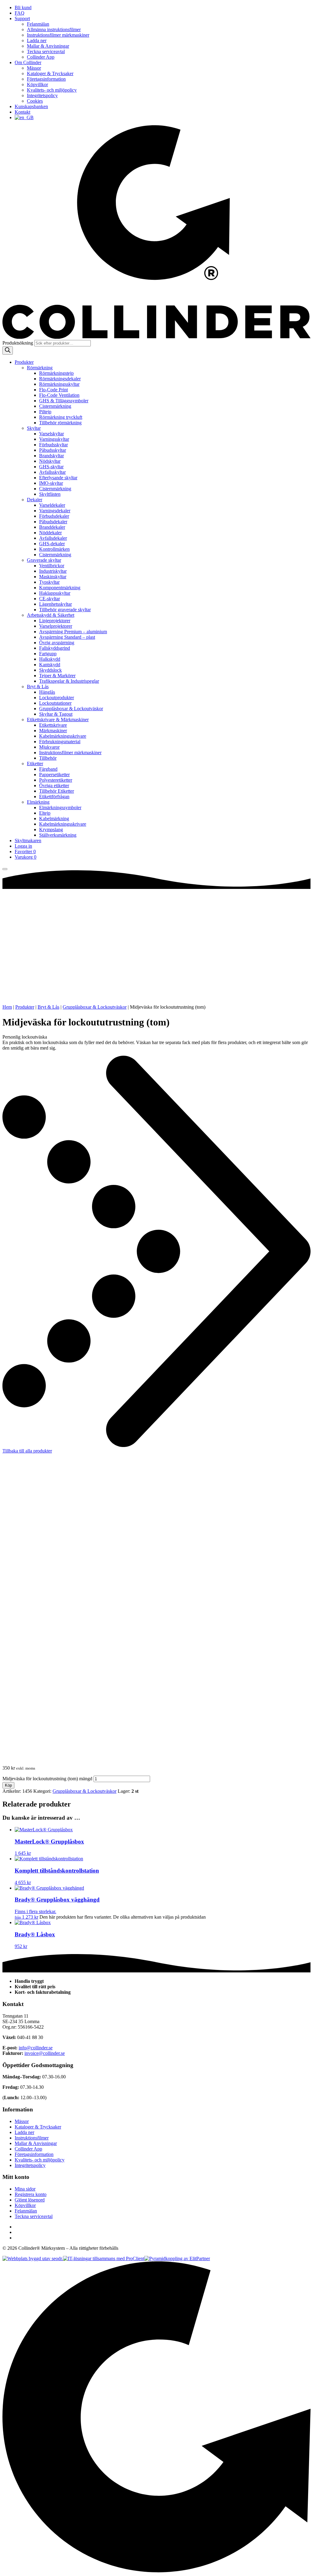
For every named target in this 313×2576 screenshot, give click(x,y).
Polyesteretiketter (56, 780)
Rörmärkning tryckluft (61, 417)
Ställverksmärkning (58, 835)
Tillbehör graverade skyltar (65, 610)
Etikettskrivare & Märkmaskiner (58, 720)
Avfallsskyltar (52, 472)
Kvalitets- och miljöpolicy (52, 90)
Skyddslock (50, 670)
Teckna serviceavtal (46, 51)
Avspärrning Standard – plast (67, 637)
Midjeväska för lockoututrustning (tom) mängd (47, 1779)
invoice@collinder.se (45, 2053)
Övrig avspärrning (57, 643)
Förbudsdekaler (54, 516)
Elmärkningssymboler (60, 808)
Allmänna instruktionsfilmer (54, 29)
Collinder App (41, 57)
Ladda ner (37, 40)
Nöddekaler (50, 533)
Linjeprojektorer (55, 621)
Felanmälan (38, 24)
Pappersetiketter (54, 775)
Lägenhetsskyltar (55, 604)
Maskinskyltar (53, 577)
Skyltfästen (50, 494)
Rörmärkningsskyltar (59, 384)
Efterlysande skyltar (58, 478)
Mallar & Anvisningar (48, 46)
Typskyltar (49, 582)
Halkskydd (50, 659)
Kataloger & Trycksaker (50, 73)
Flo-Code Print (53, 390)
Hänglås (47, 692)
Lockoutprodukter (57, 698)
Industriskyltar (53, 571)
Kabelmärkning (54, 818)
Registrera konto (31, 2194)
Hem (7, 1007)
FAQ (20, 13)
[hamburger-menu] (5, 869)
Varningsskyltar (54, 439)
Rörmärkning (40, 368)
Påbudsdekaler (53, 522)
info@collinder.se (36, 2048)
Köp (8, 1785)
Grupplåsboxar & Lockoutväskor (71, 709)
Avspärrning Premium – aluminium (73, 632)
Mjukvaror (49, 747)
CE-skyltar (50, 599)
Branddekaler (52, 527)
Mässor (34, 68)
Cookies (35, 101)
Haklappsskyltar (55, 593)
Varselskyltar (52, 434)
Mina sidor (25, 2189)
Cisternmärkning (55, 406)
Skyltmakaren (28, 840)
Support (22, 18)
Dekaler (35, 500)
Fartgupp (48, 654)
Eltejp (45, 813)
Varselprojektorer (56, 626)
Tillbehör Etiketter (57, 791)
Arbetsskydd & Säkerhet (51, 615)
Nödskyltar (50, 461)
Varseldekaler (52, 505)
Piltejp (45, 412)
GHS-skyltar (51, 467)
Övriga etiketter (54, 786)
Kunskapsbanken (31, 106)
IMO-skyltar (51, 483)
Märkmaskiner (53, 731)
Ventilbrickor (52, 566)
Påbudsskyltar (53, 450)
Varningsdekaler (55, 511)
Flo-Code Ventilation (59, 395)
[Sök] (8, 351)
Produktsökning (18, 343)
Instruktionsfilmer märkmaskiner (58, 35)
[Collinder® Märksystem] (156, 337)
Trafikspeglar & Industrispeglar (69, 681)
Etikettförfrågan (54, 797)
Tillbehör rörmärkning (60, 423)
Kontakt (22, 112)
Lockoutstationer (55, 703)
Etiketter (35, 764)
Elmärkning (38, 802)
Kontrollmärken (54, 549)
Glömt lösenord (30, 2200)
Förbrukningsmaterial (60, 742)
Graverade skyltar (44, 560)
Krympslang (51, 829)
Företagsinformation (46, 79)
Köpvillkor (37, 84)
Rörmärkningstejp (56, 373)
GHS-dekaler (52, 544)
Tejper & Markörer (57, 676)
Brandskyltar (52, 456)
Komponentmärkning (60, 588)
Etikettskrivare (53, 725)
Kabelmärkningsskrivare (63, 736)
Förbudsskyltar (53, 445)
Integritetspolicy (42, 95)
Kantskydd (50, 665)
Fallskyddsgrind (55, 648)
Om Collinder (28, 62)
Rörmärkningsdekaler (60, 379)
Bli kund (23, 7)
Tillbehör (48, 758)
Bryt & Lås (38, 687)
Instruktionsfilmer (32, 2138)
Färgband (48, 769)
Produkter (24, 362)
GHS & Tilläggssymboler (64, 401)
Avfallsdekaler (53, 538)
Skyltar (34, 428)
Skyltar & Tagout (56, 714)
